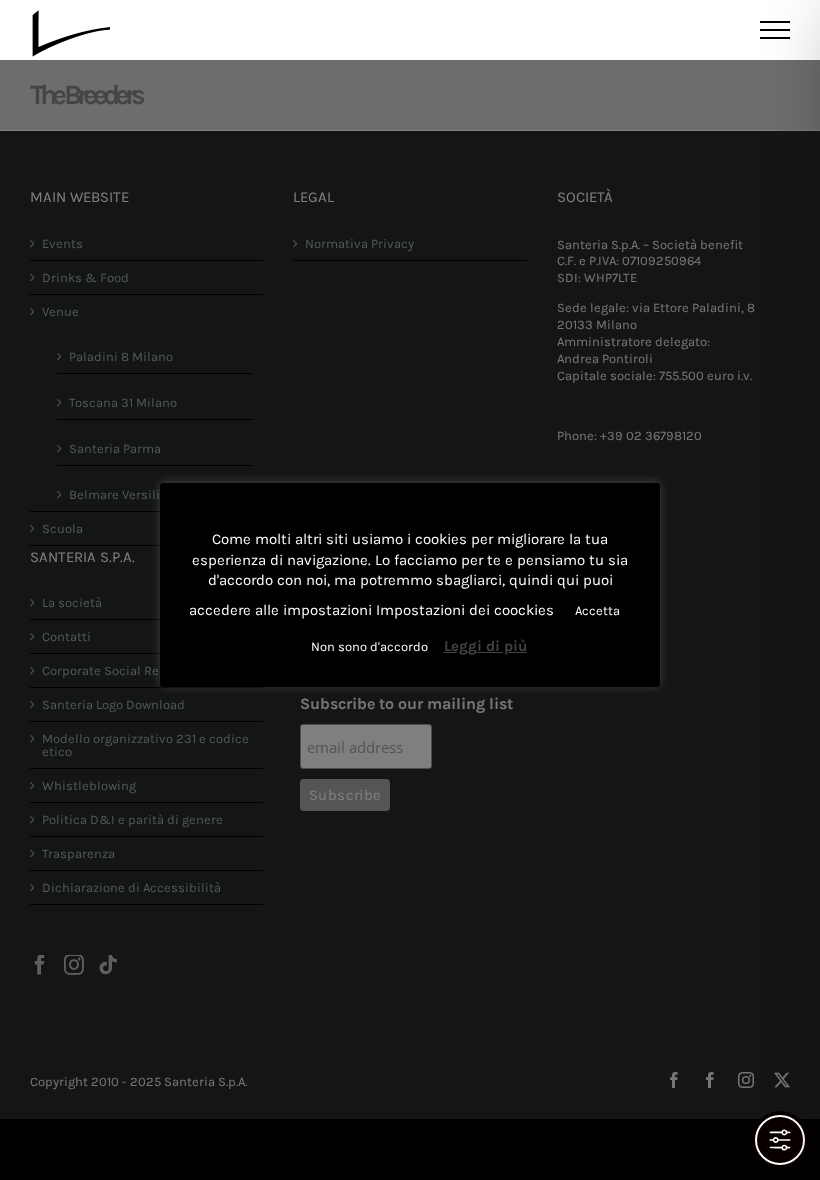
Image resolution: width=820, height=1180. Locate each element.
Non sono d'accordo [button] (369, 646)
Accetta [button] (597, 610)
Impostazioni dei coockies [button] (465, 610)
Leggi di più (485, 646)
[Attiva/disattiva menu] (775, 30)
